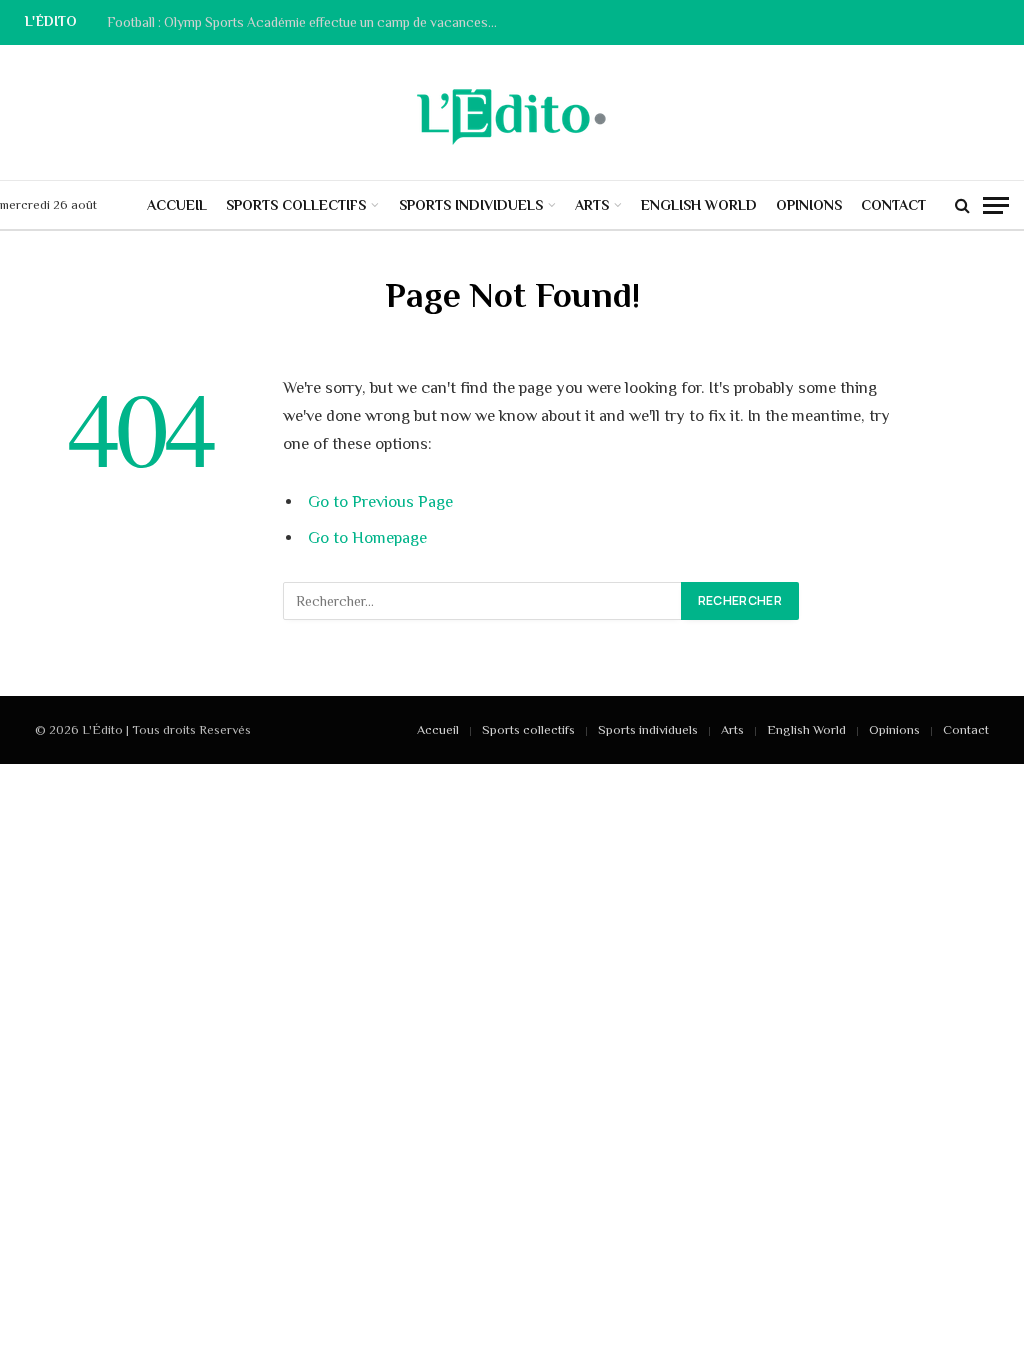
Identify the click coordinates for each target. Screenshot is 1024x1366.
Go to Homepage (367, 537)
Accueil (177, 205)
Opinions (809, 205)
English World (699, 205)
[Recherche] (962, 205)
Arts (592, 205)
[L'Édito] (512, 113)
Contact (893, 205)
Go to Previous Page (380, 501)
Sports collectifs (296, 205)
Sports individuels (471, 205)
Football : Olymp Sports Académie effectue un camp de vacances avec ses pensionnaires (307, 22)
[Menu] (996, 205)
